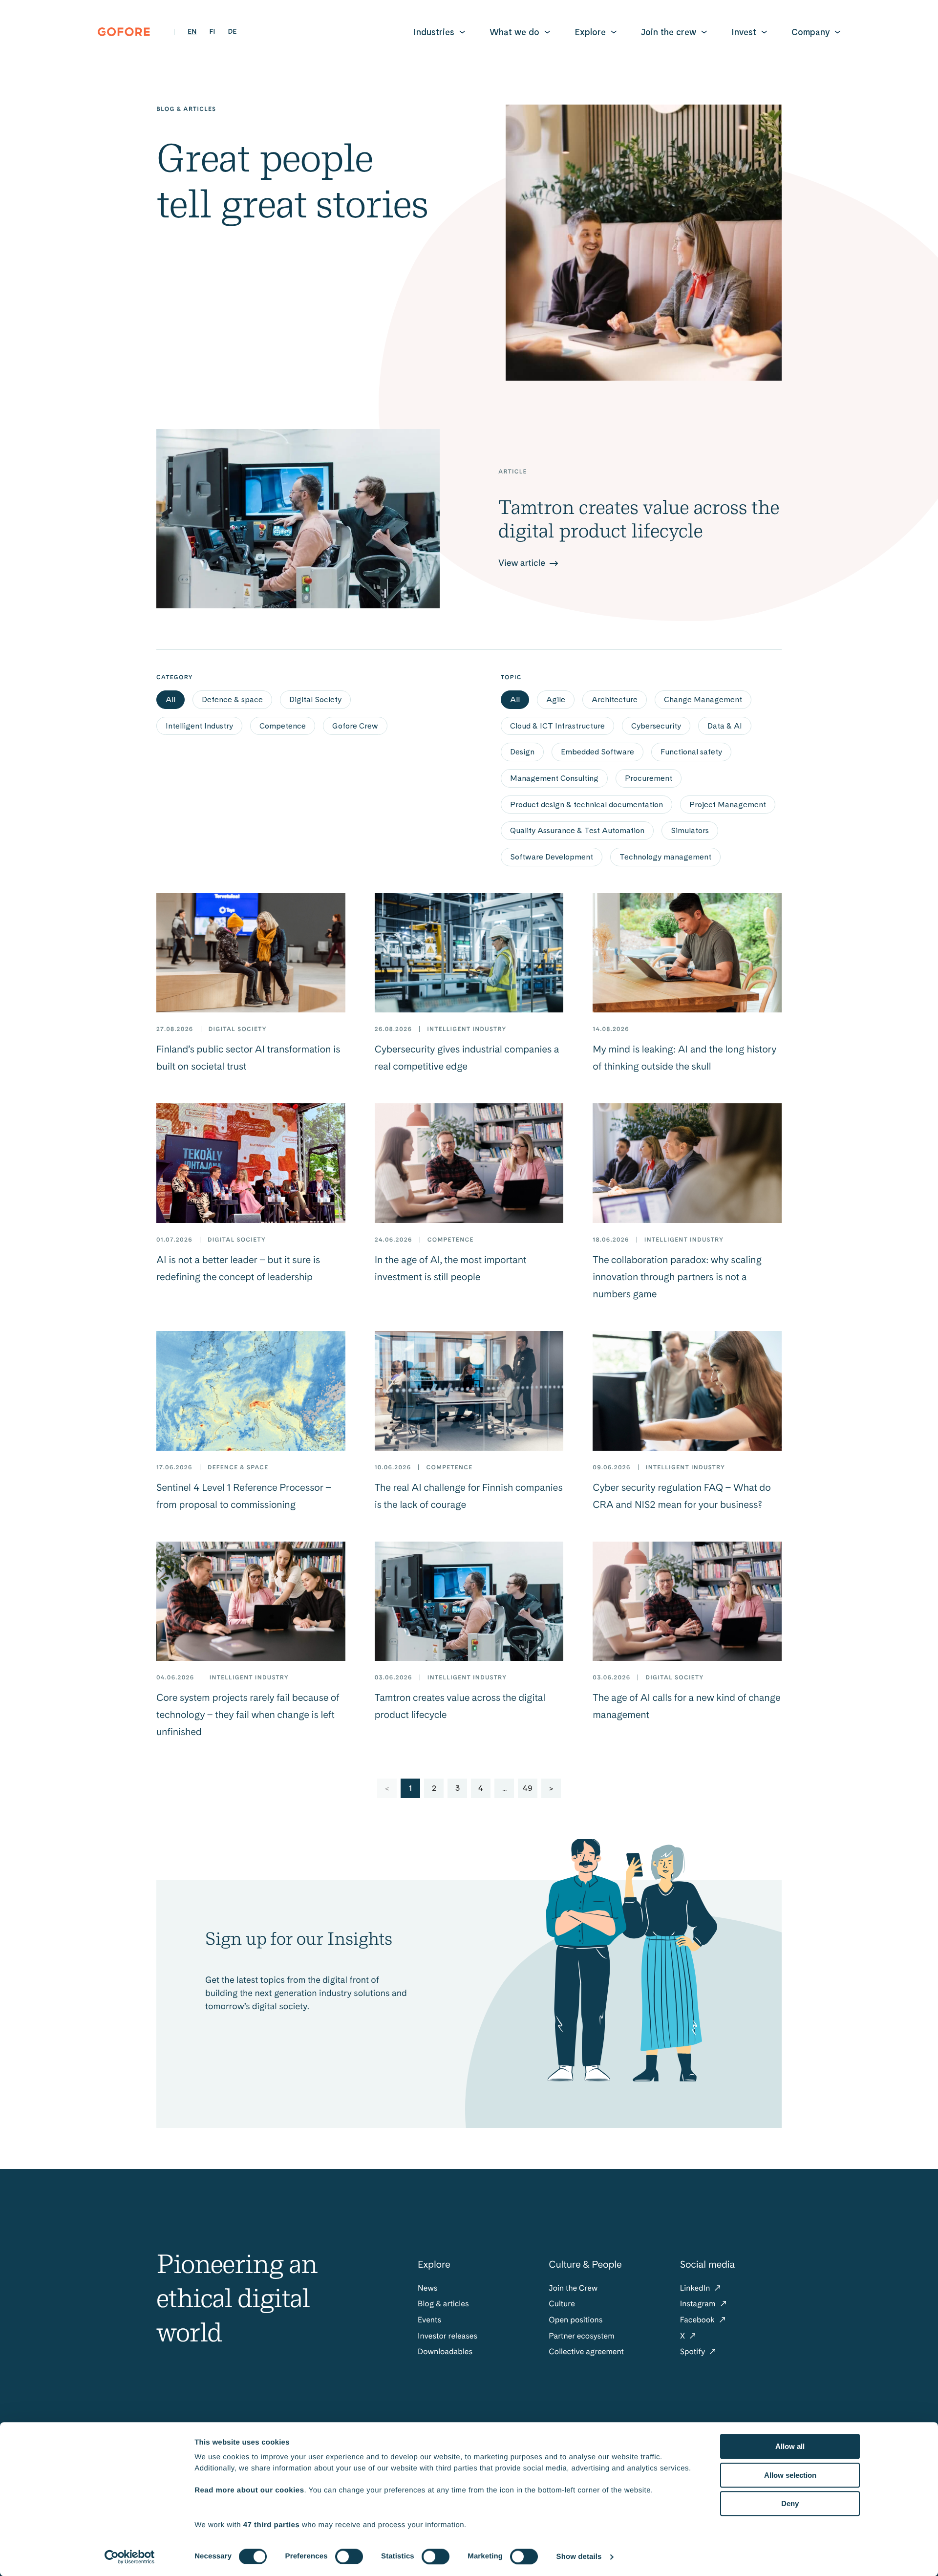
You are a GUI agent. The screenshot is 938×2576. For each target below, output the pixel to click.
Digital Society (315, 699)
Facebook (698, 2320)
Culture (562, 2304)
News (427, 2288)
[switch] (349, 2556)
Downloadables (445, 2351)
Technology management (665, 857)
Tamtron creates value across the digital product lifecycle (639, 519)
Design (522, 752)
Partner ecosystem (581, 2336)
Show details (579, 2557)
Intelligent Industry (199, 726)
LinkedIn (696, 2288)
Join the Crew (573, 2288)
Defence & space (232, 699)
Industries (434, 32)
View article (523, 563)
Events (429, 2320)
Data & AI (725, 726)
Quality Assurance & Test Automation (577, 830)
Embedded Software (597, 752)
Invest (744, 32)
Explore (590, 32)
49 (528, 1788)
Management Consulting (554, 778)
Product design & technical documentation (586, 805)
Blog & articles (443, 2304)
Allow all (790, 2446)
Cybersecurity (656, 726)
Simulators (690, 830)
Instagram (699, 2304)
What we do (514, 32)
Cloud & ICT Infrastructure (557, 726)
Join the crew (669, 32)
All (171, 699)
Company (810, 32)
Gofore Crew (355, 726)
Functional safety (691, 752)
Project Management (728, 805)
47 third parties (272, 2525)
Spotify (694, 2351)
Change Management (703, 699)
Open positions (576, 2320)
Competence (283, 726)
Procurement (649, 778)
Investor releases (448, 2336)
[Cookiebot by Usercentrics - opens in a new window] (130, 2557)
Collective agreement (586, 2351)
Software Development (552, 857)
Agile (556, 699)
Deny (790, 2503)
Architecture (615, 699)
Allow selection (790, 2475)
